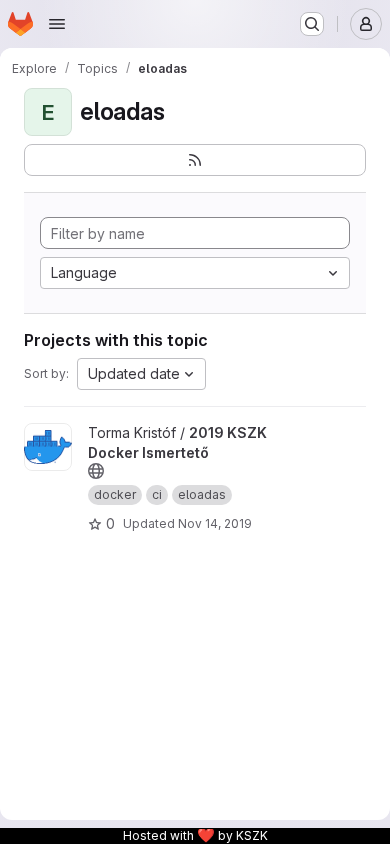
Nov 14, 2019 (215, 523)
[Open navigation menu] (57, 24)
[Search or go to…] (312, 24)
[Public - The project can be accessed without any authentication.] (96, 471)
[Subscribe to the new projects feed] (195, 160)
